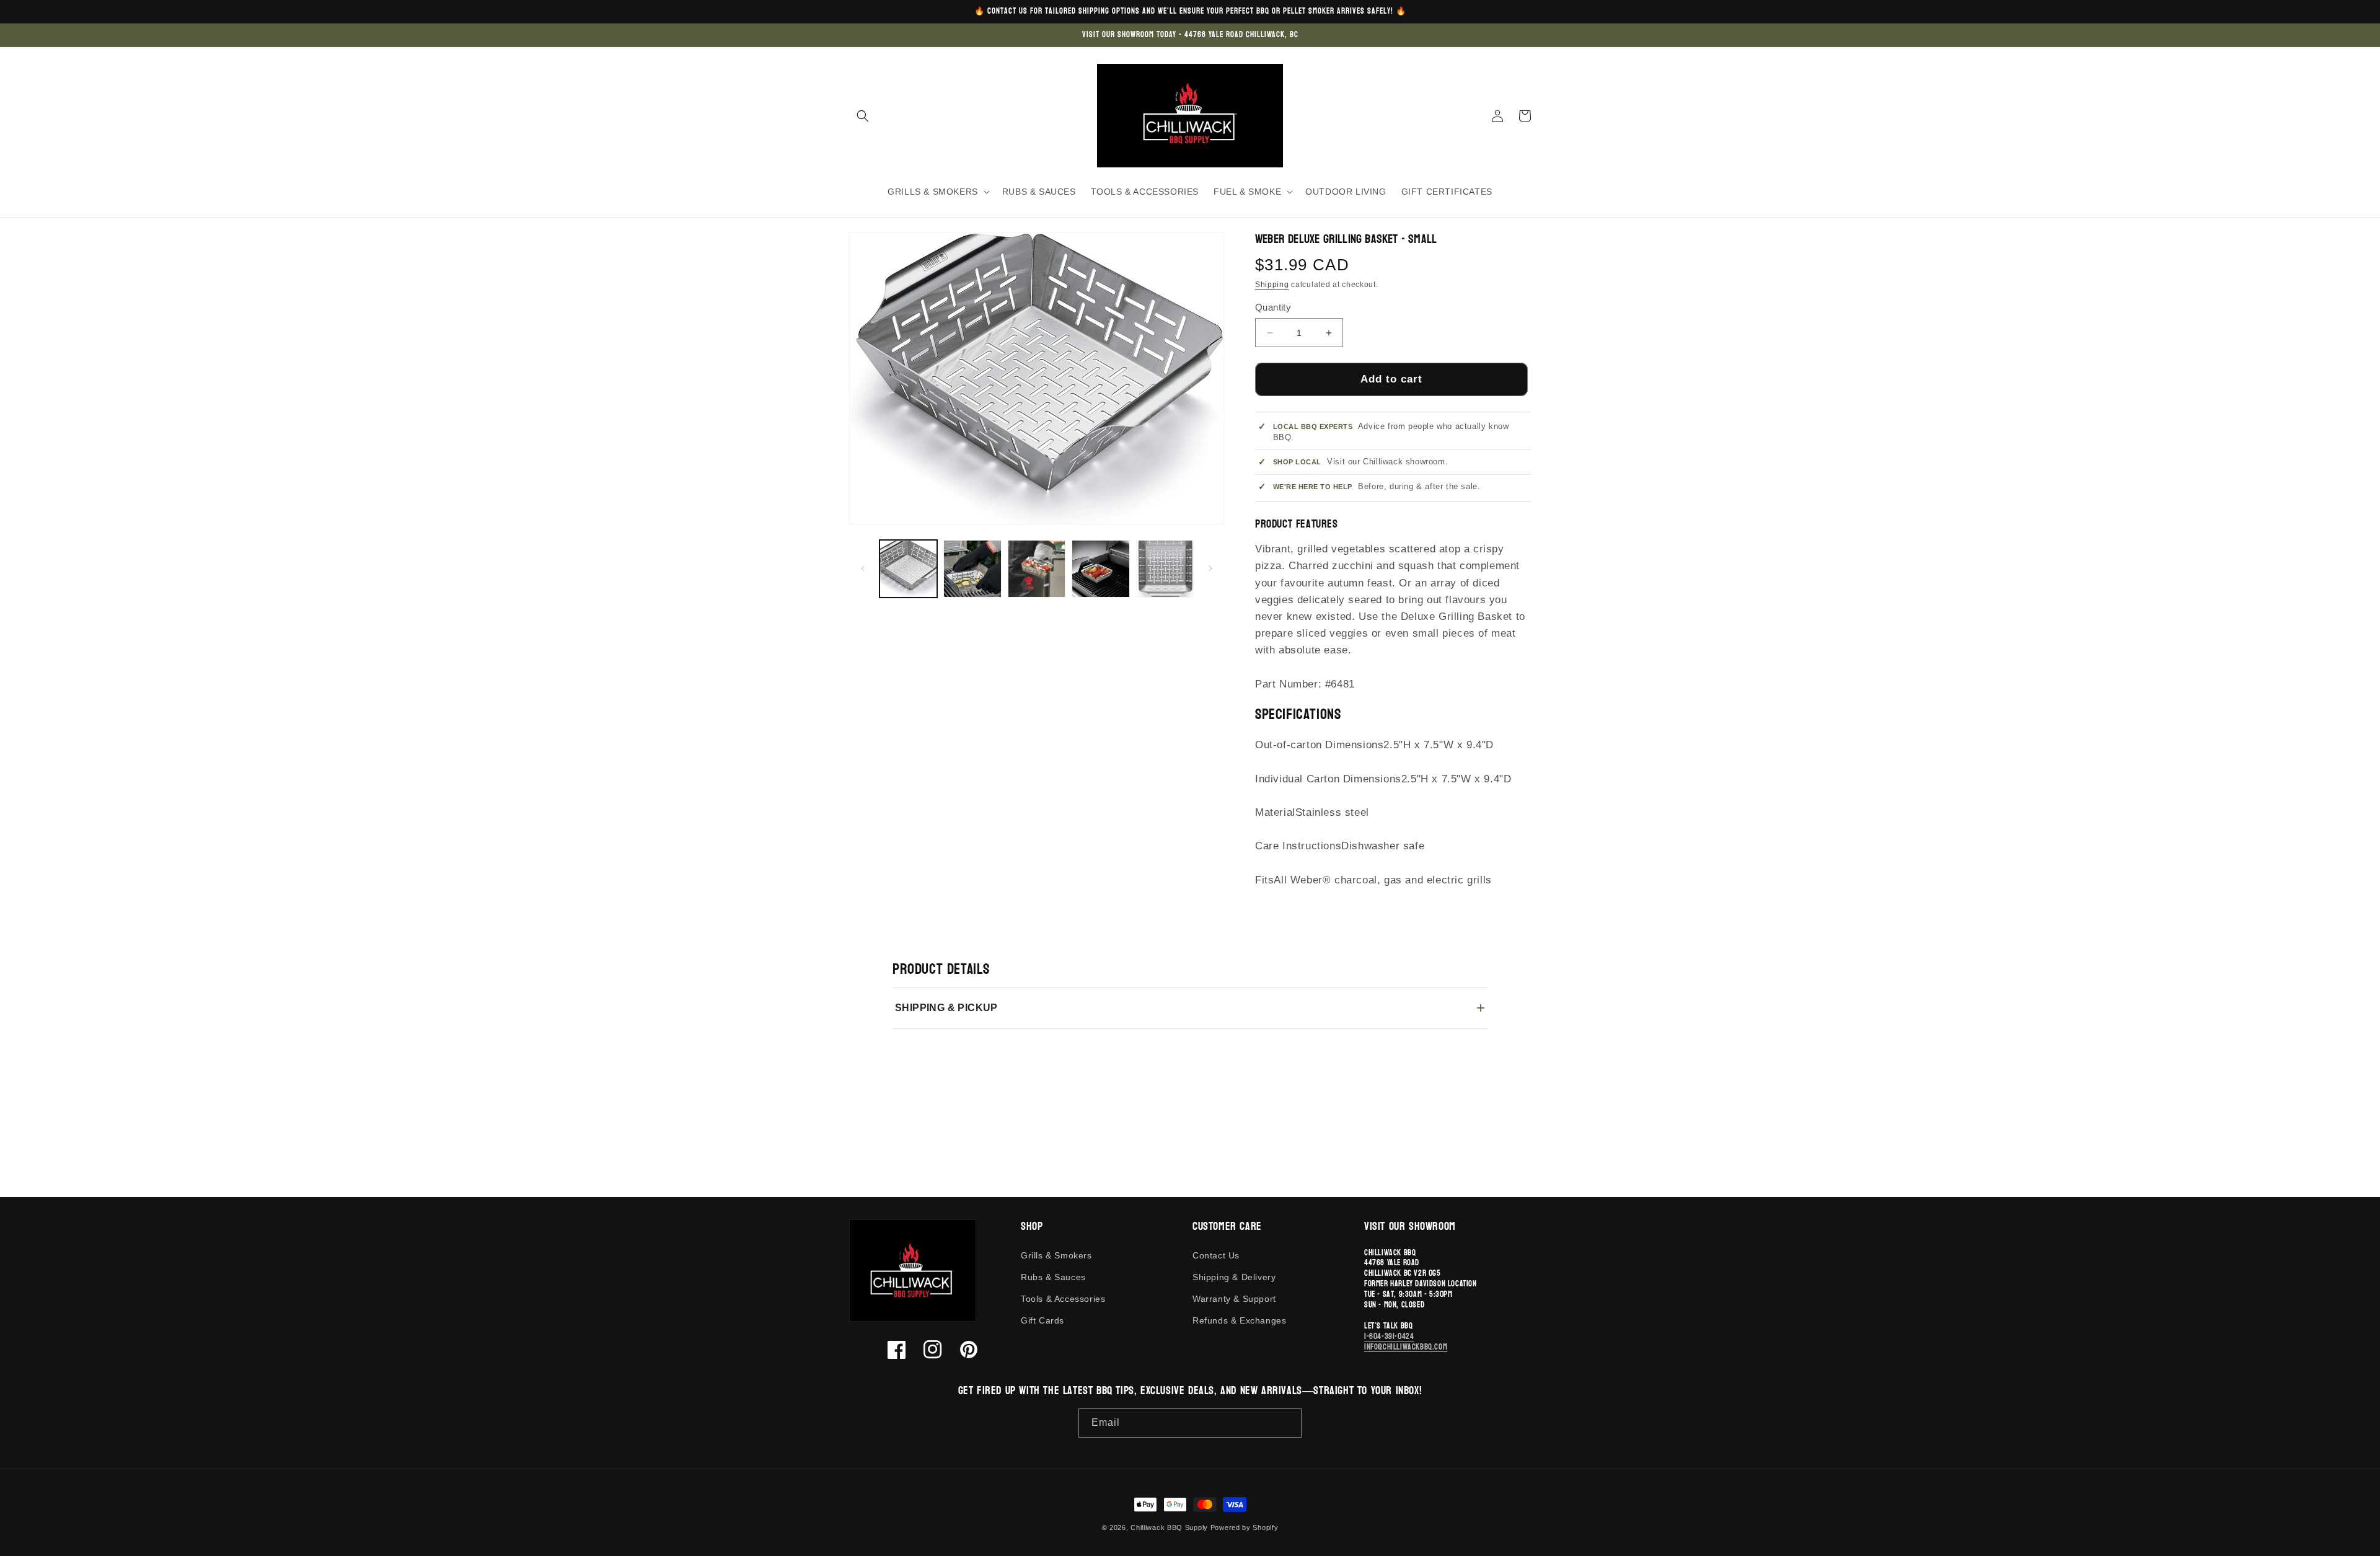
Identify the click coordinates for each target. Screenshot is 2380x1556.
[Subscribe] (1287, 1423)
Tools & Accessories (1063, 1299)
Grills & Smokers (1056, 1255)
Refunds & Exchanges (1239, 1320)
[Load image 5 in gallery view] (1165, 569)
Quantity (1273, 307)
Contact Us (1216, 1255)
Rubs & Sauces (1053, 1277)
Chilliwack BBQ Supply (1169, 1527)
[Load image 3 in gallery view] (1037, 569)
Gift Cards (1042, 1320)
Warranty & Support (1234, 1299)
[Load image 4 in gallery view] (1100, 569)
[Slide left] (863, 568)
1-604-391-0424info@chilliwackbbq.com (1406, 1342)
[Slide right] (1210, 568)
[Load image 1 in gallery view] (908, 569)
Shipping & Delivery (1234, 1277)
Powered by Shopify (1245, 1527)
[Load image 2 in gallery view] (972, 569)
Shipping (1272, 285)
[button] (863, 116)
